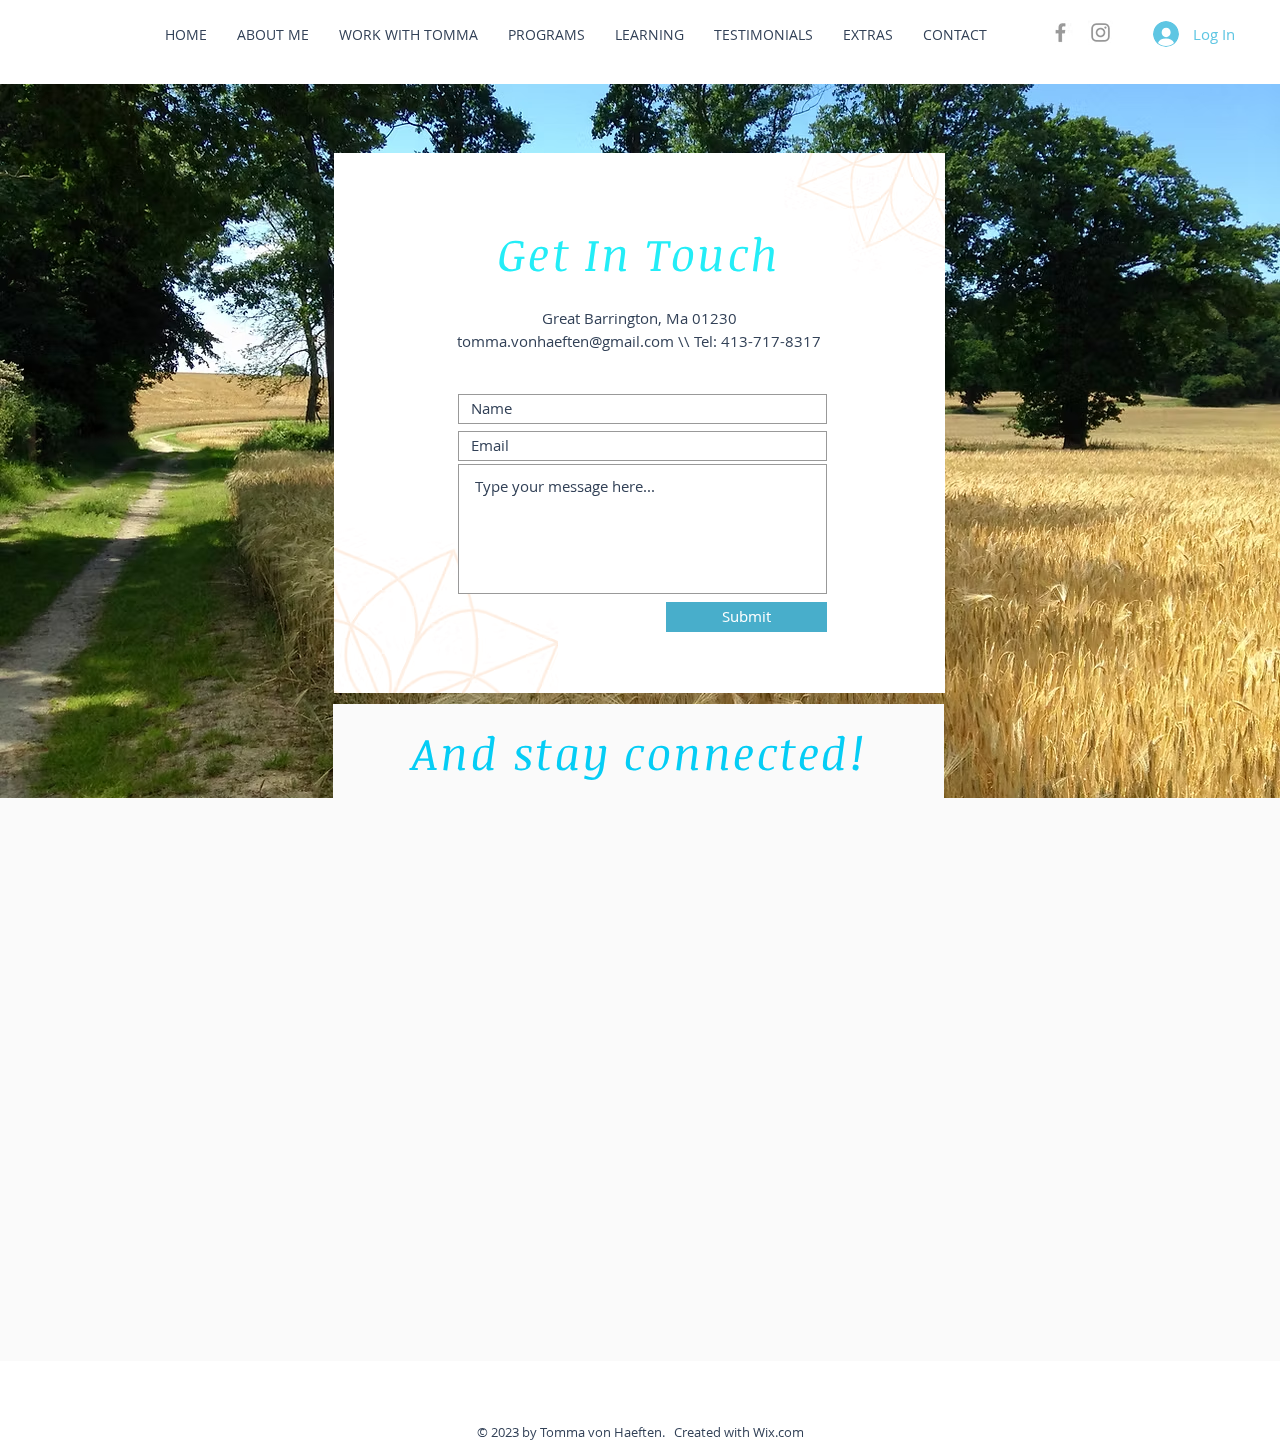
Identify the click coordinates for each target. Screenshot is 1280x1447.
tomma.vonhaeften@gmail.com (565, 341)
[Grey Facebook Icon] (1060, 32)
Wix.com (778, 1432)
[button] (273, 34)
